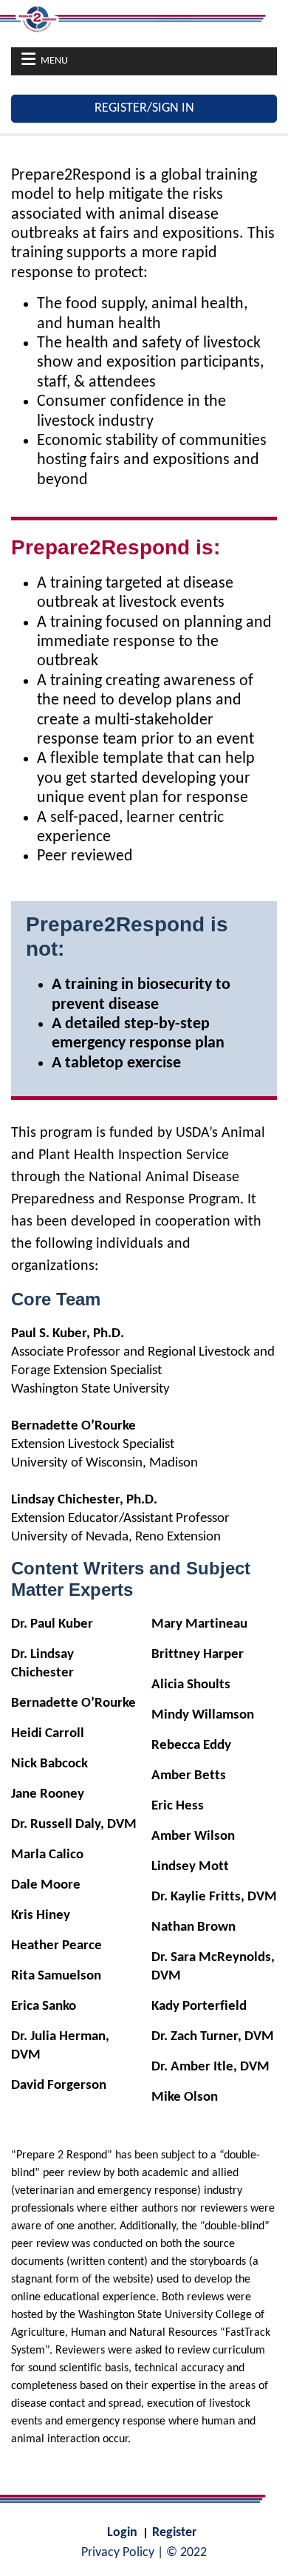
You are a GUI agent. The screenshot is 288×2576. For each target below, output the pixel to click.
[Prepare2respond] (144, 18)
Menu (54, 61)
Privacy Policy (118, 2553)
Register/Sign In (144, 108)
